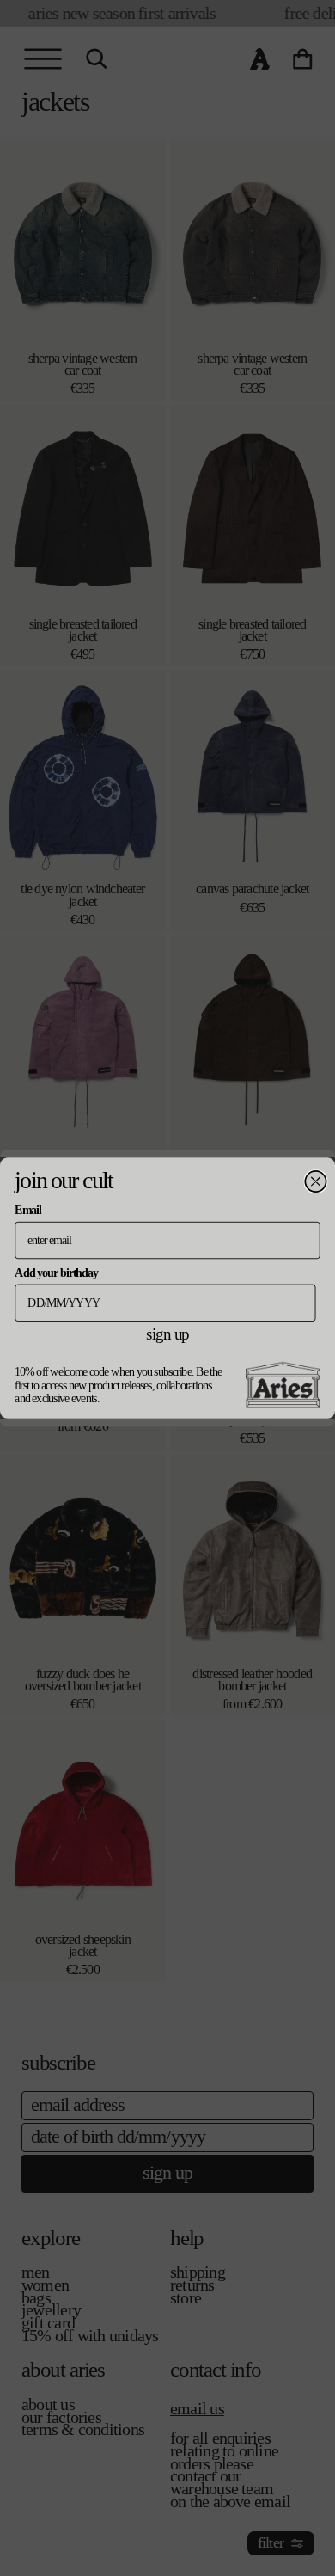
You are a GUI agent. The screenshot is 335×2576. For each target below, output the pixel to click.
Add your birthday (56, 1272)
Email (27, 1210)
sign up (167, 1334)
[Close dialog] (315, 1181)
